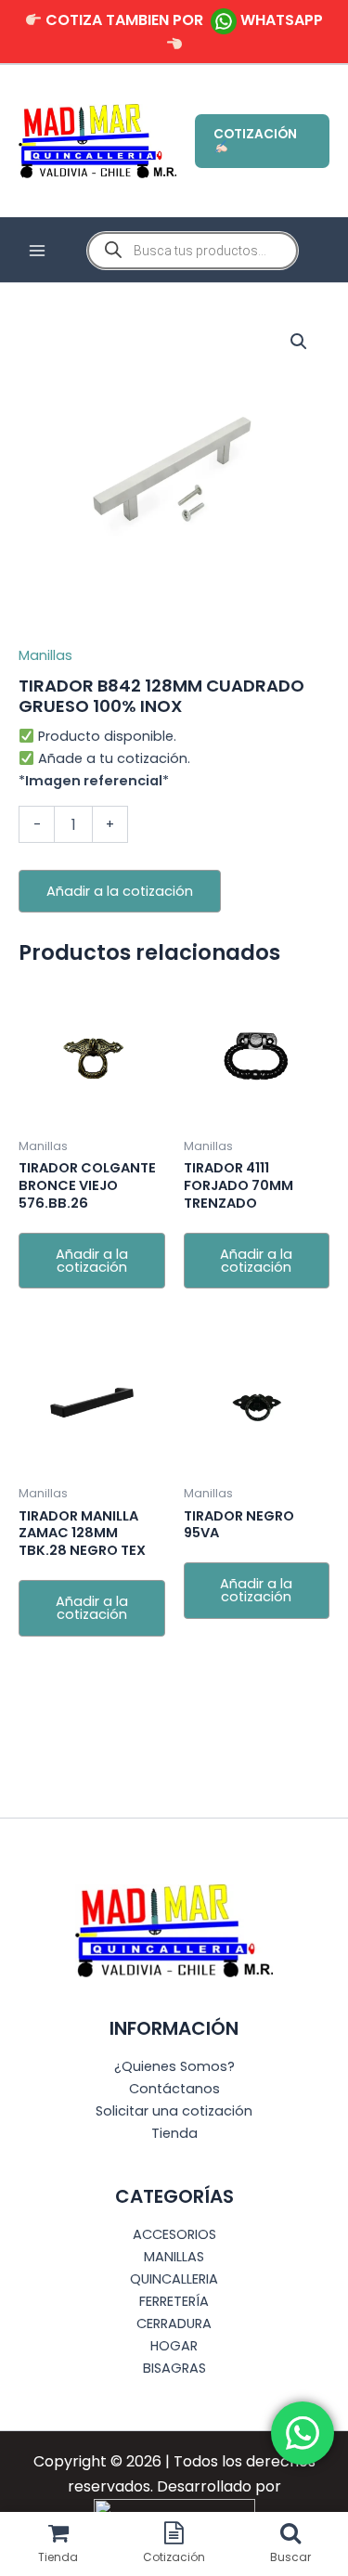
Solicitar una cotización (174, 2111)
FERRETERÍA (174, 2301)
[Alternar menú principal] (37, 250)
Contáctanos (174, 2089)
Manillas (45, 655)
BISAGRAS (174, 2368)
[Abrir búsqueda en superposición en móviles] (193, 251)
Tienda (174, 2133)
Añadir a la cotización (120, 891)
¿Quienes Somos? (174, 2066)
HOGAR (174, 2346)
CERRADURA (174, 2324)
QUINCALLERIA (174, 2279)
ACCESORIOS (174, 2234)
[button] (262, 142)
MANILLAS (174, 2257)
